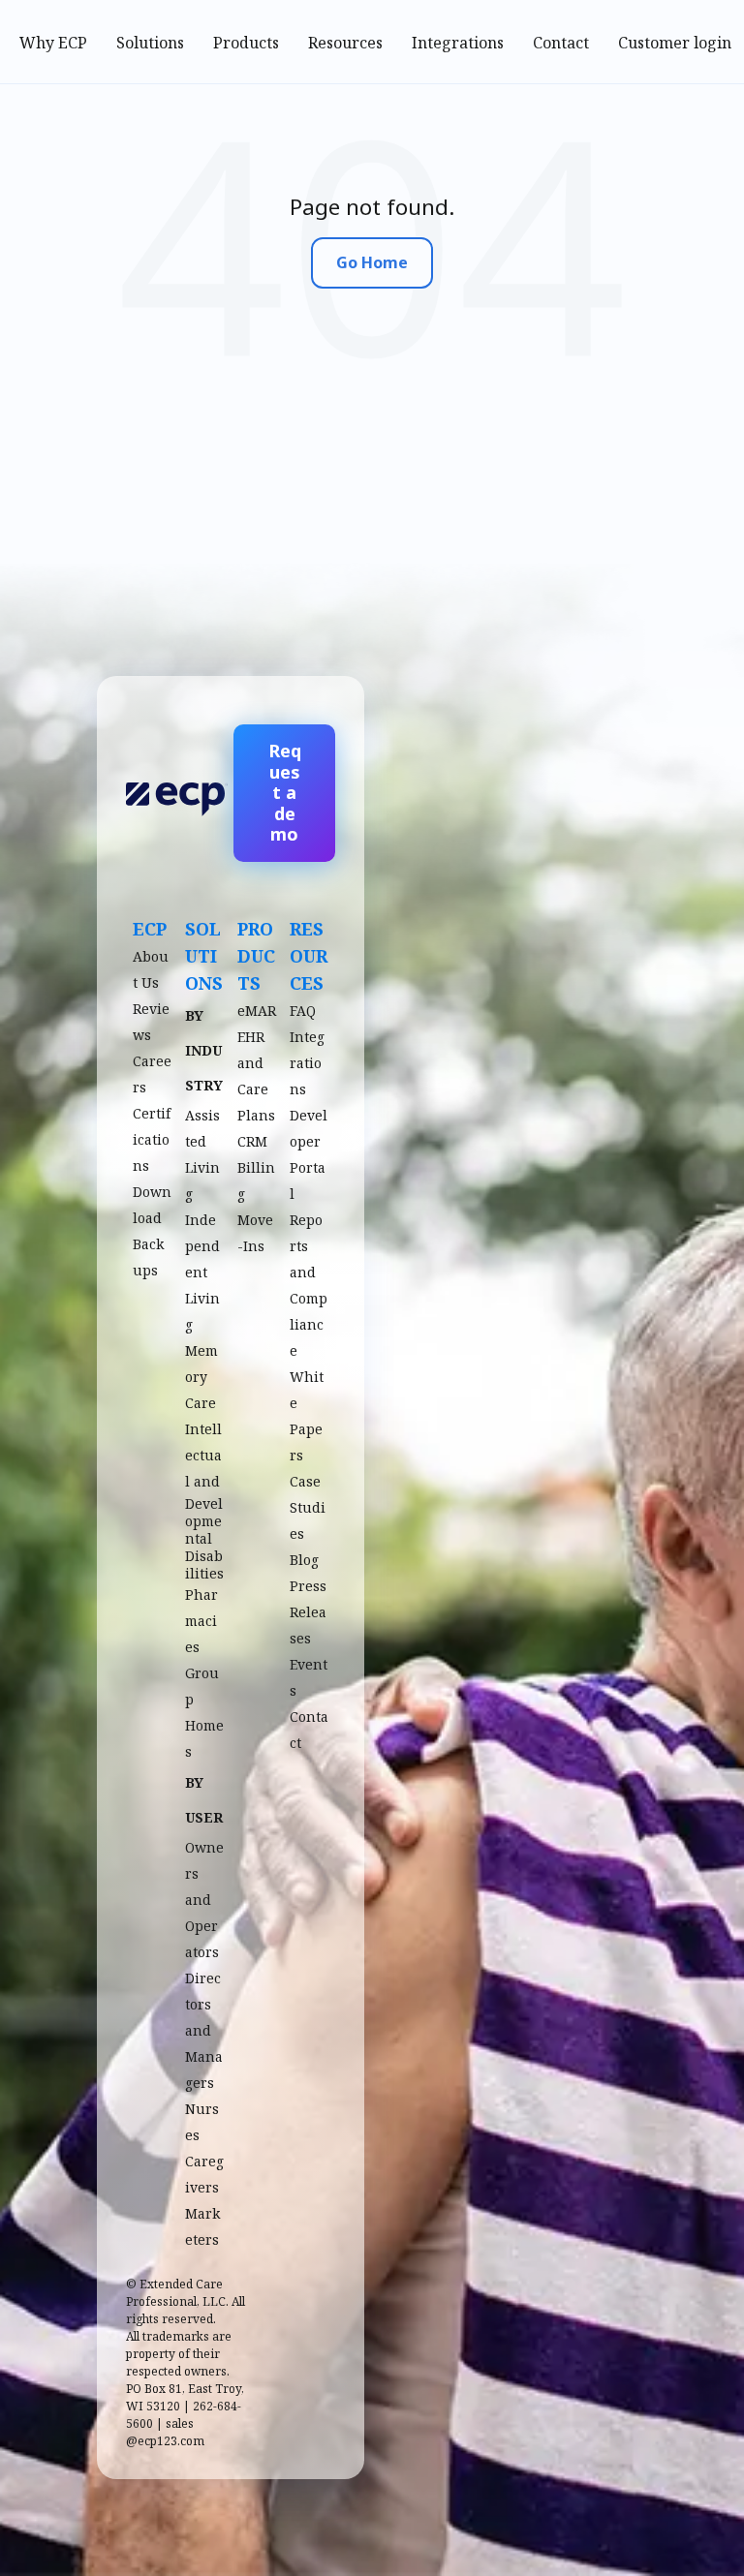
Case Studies (308, 1507)
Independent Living (202, 1272)
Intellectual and (203, 1455)
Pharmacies (201, 1621)
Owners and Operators (204, 1900)
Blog (304, 1560)
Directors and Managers (204, 2030)
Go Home (372, 262)
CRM (252, 1141)
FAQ (303, 1011)
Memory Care (201, 1377)
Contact (561, 43)
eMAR (257, 1011)
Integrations (458, 43)
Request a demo (285, 792)
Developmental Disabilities (204, 1538)
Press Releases (308, 1612)
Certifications (152, 1139)
